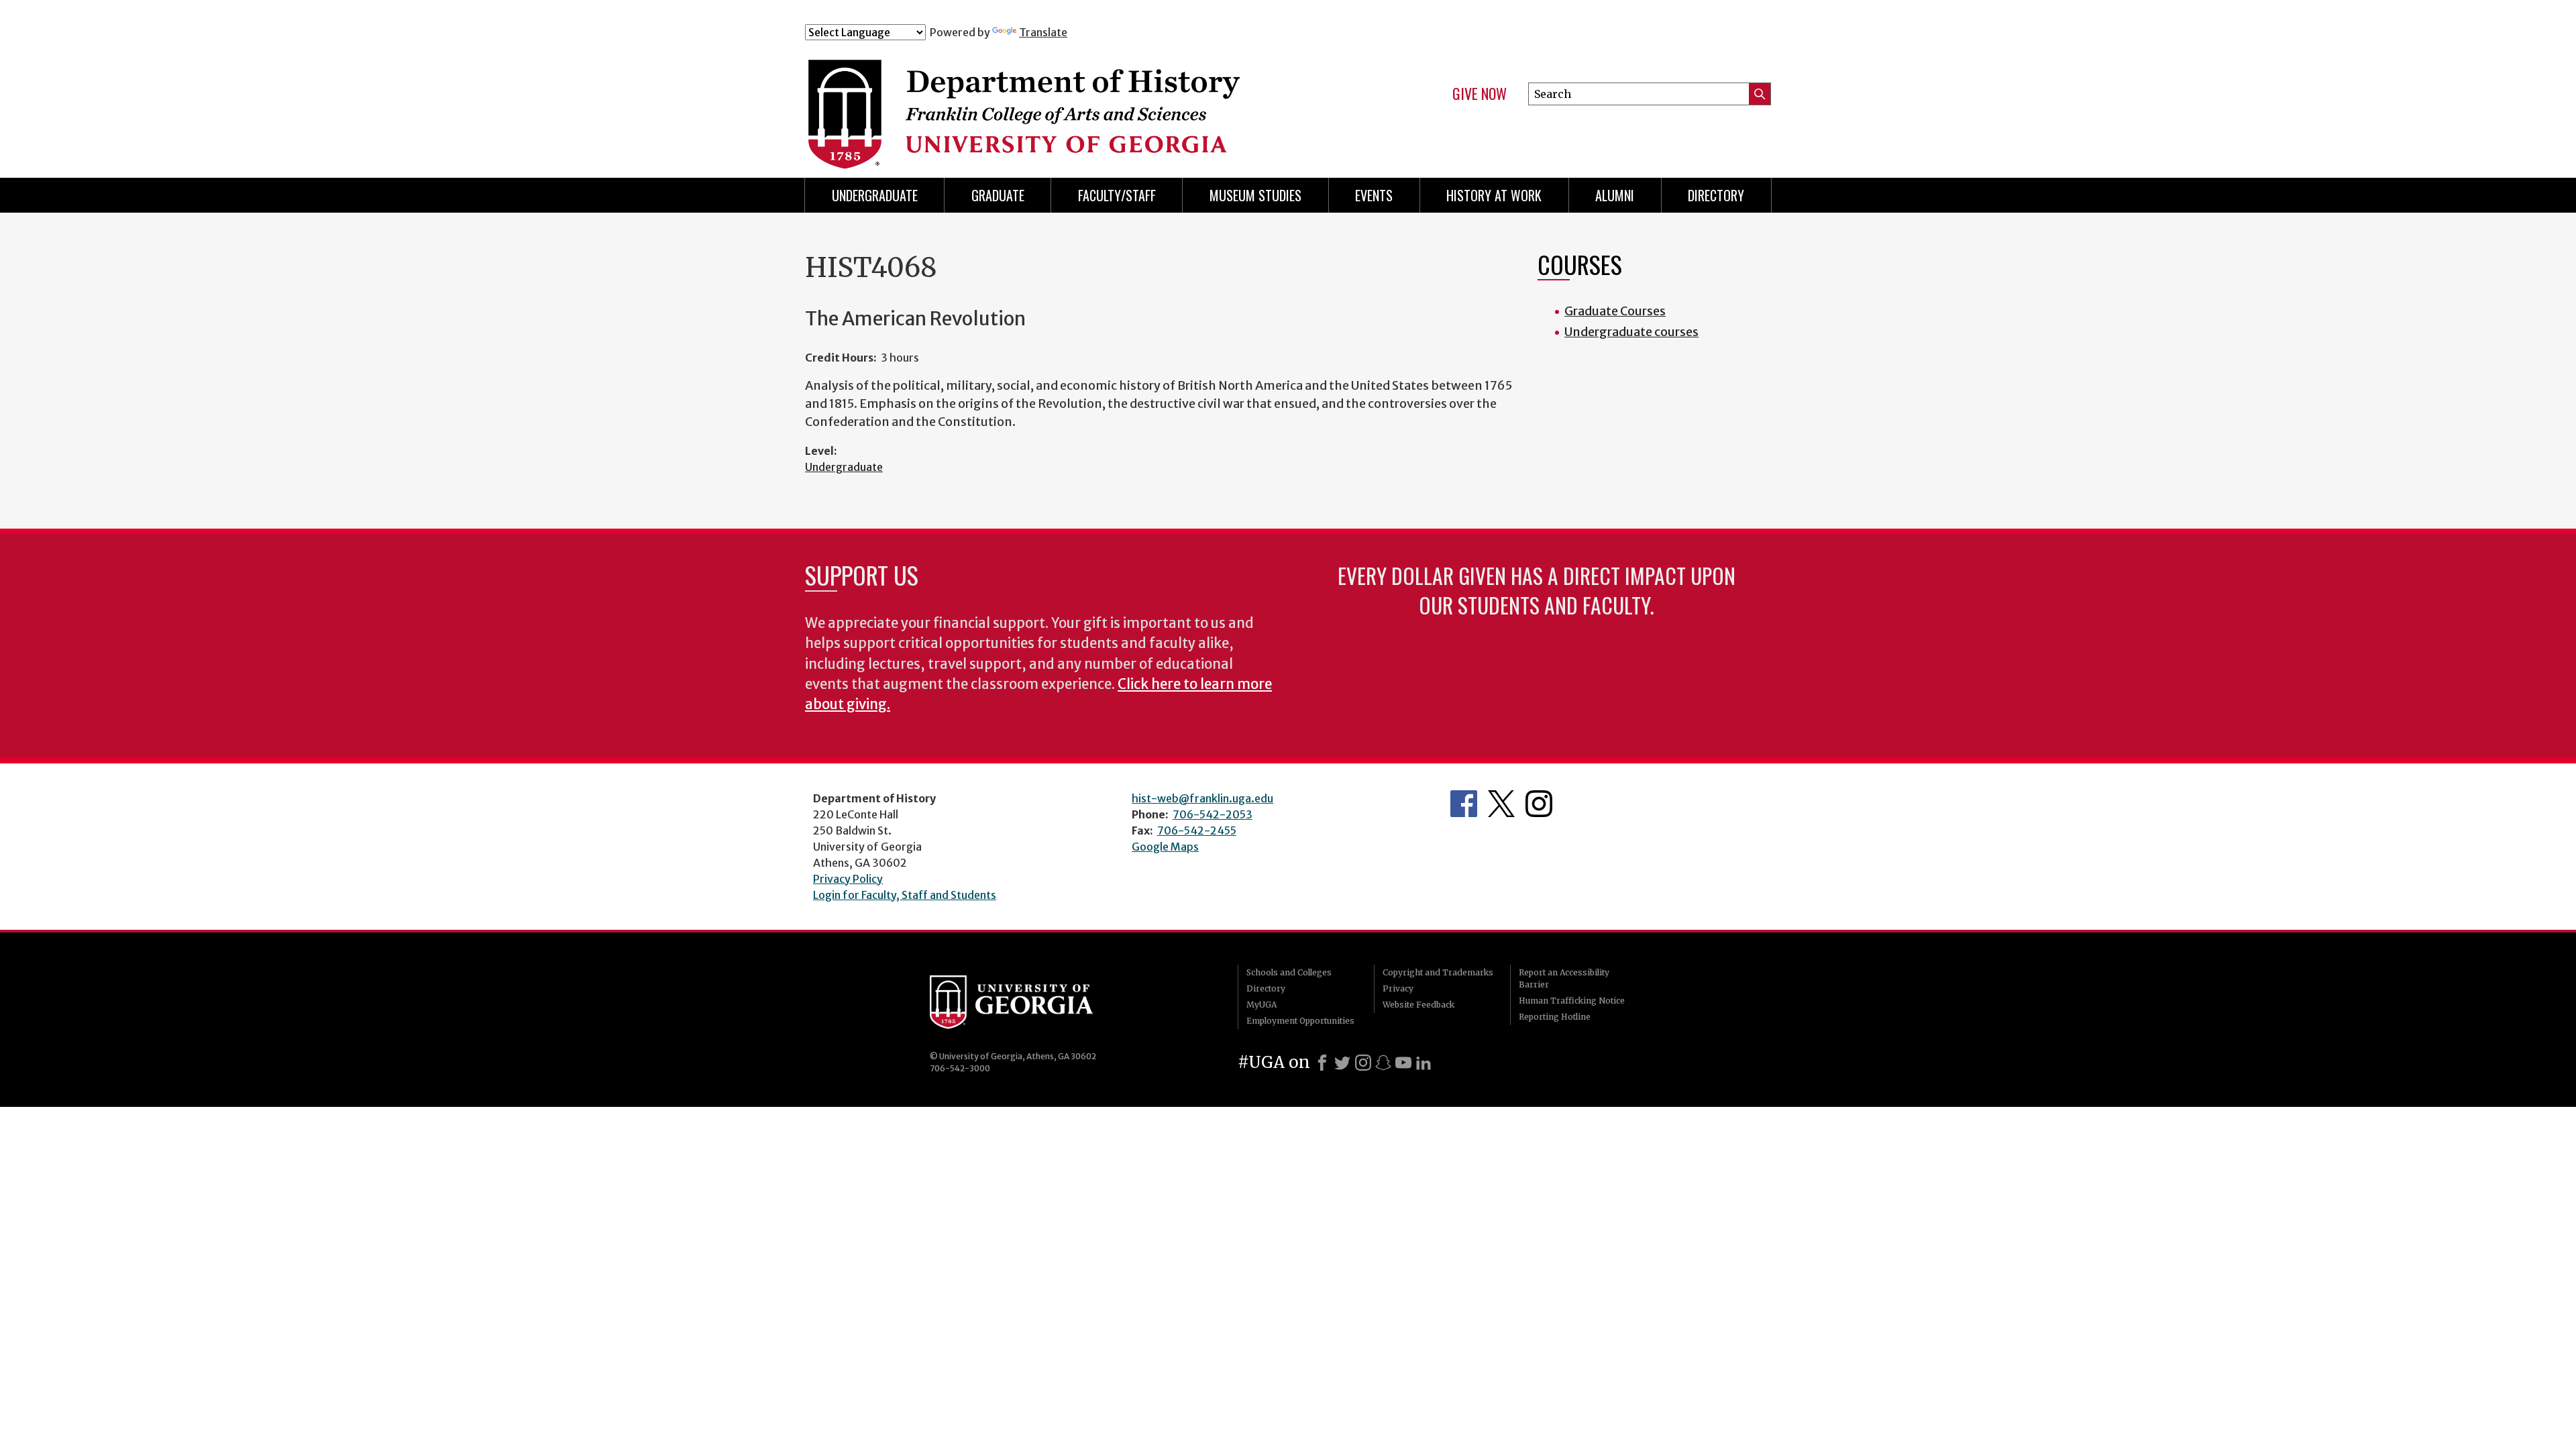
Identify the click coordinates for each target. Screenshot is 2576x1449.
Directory (1716, 195)
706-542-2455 (1197, 830)
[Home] (1073, 99)
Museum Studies (1255, 195)
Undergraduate (875, 195)
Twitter (1501, 804)
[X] (1342, 1063)
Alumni (1615, 195)
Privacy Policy (848, 879)
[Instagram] (1363, 1063)
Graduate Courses (1615, 311)
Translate (1043, 32)
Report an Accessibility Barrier (1564, 978)
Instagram (1539, 804)
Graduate (998, 195)
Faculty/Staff (1117, 195)
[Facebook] (1322, 1063)
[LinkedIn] (1424, 1063)
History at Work (1494, 195)
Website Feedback (1418, 1005)
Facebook (1464, 804)
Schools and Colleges (1289, 972)
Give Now (1480, 94)
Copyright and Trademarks (1438, 972)
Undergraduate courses (1631, 332)
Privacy (1398, 988)
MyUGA (1262, 1005)
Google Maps (1165, 847)
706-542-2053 (1213, 814)
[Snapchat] (1383, 1063)
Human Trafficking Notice (1572, 1001)
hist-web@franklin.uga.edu (1202, 798)
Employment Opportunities (1300, 1021)
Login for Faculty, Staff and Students (905, 895)
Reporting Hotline (1555, 1017)
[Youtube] (1403, 1063)
